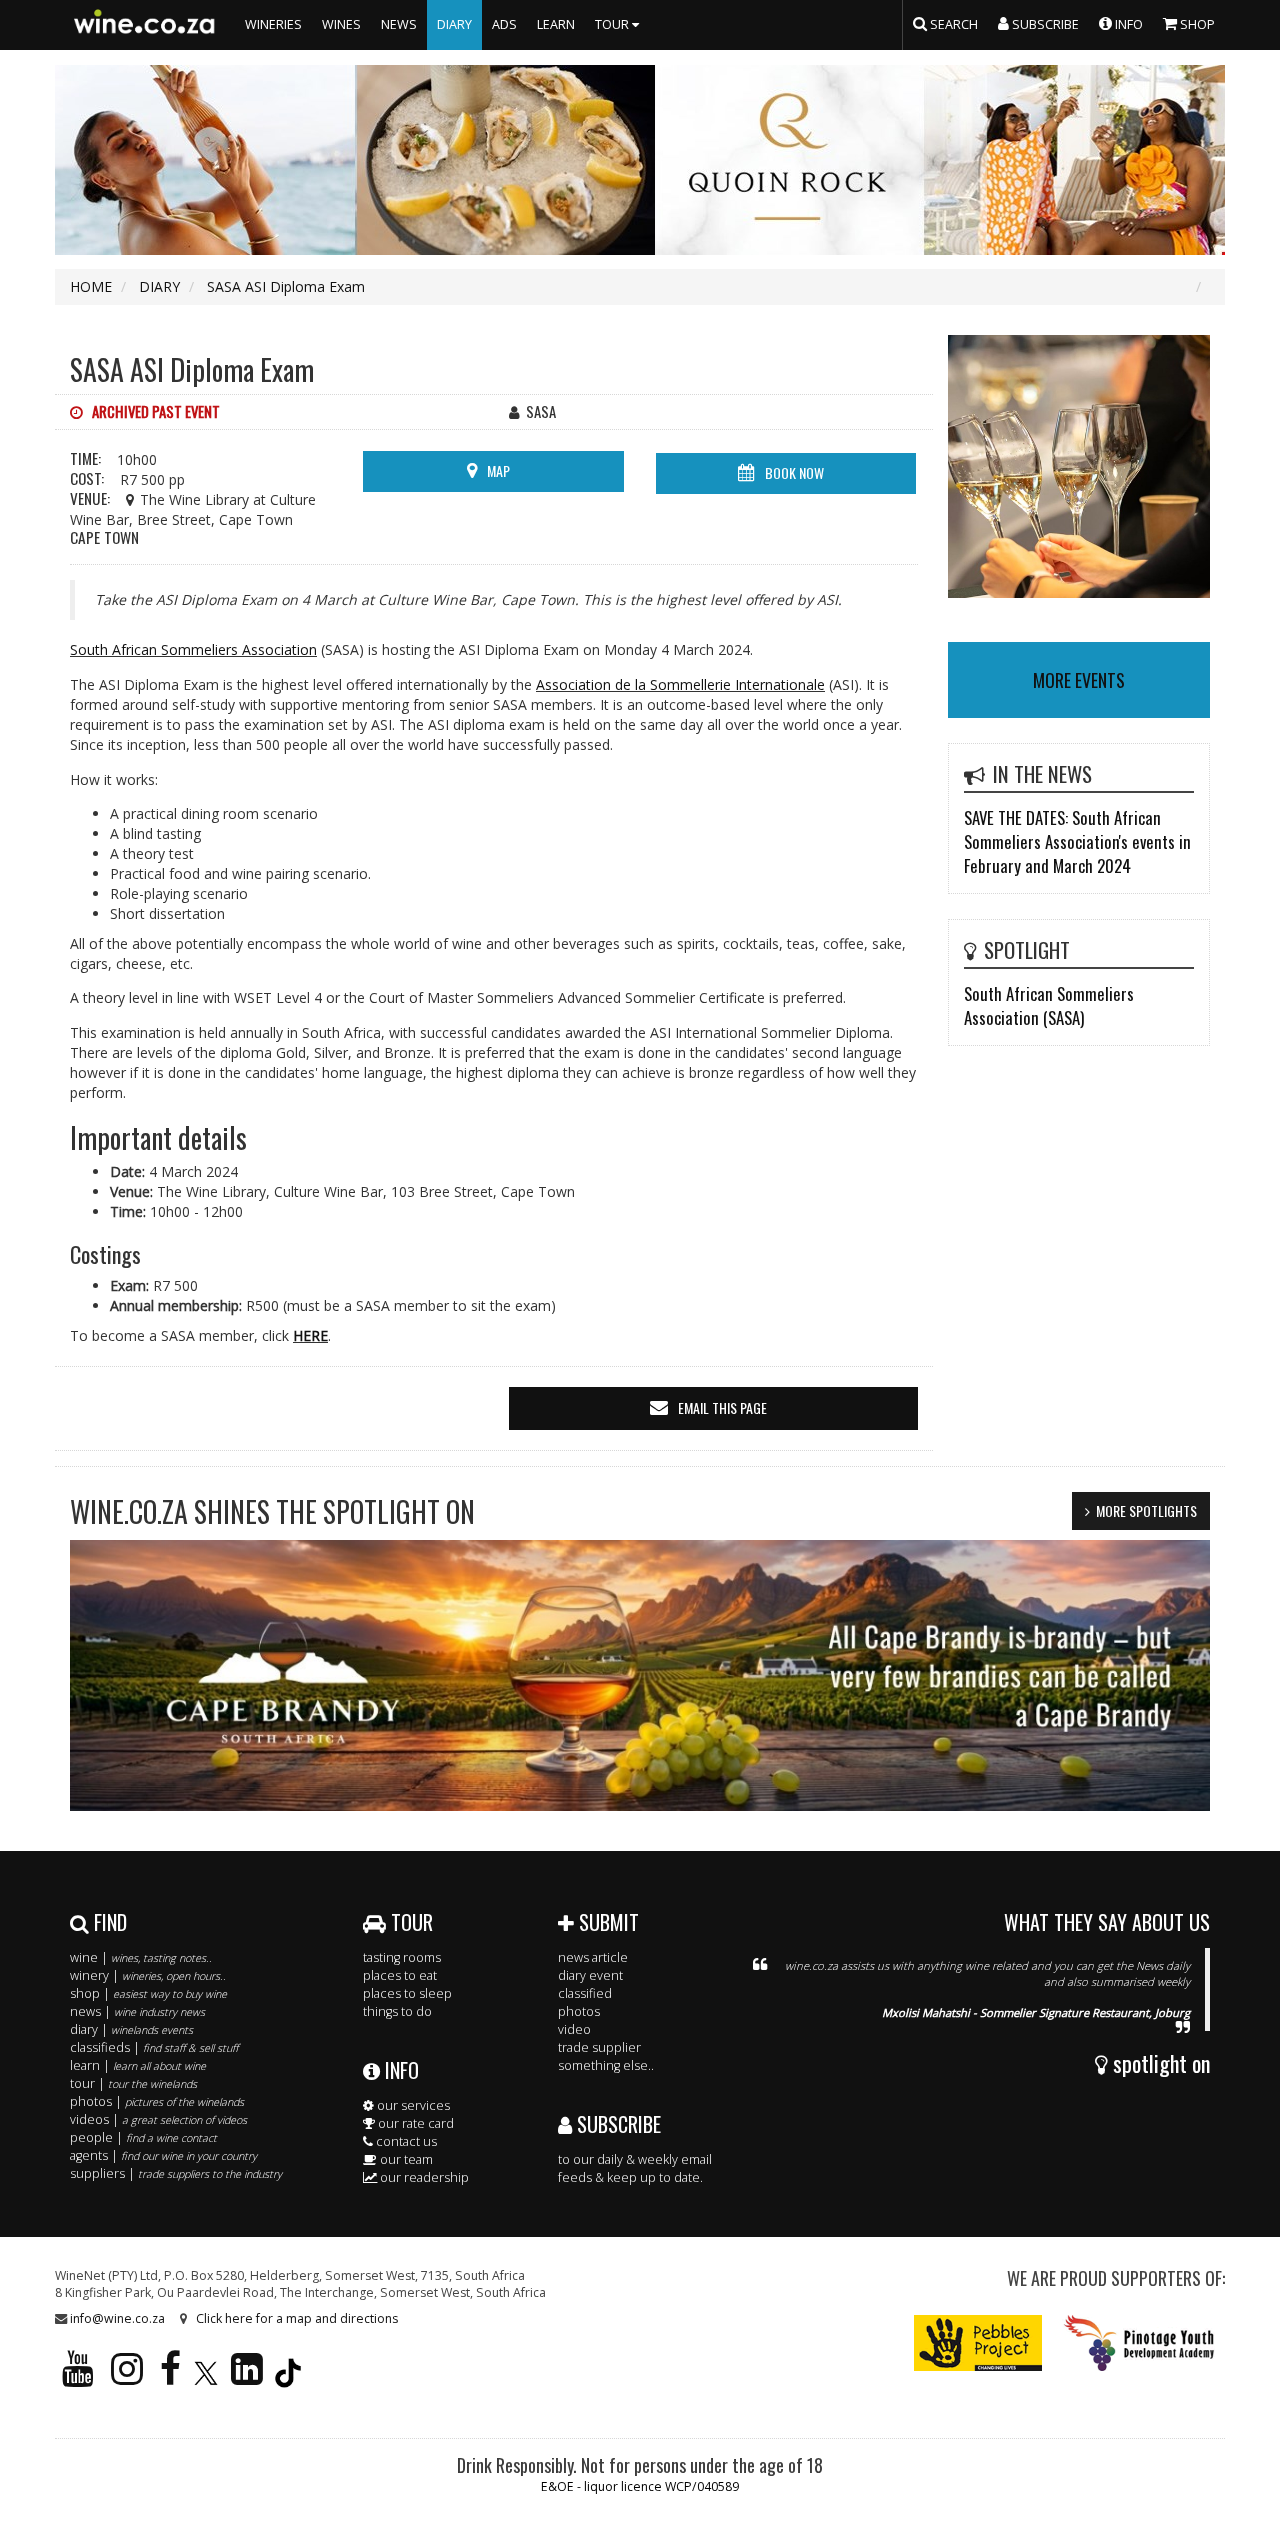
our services (412, 2105)
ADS (504, 24)
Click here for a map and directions (297, 2318)
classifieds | (154, 2047)
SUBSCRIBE (616, 2124)
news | (137, 2011)
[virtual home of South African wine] (145, 25)
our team (405, 2159)
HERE (310, 1335)
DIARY (454, 24)
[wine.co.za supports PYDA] (1138, 2342)
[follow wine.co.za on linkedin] (247, 2377)
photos (579, 2011)
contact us (405, 2141)
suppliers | (176, 2173)
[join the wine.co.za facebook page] (170, 2377)
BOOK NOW (794, 472)
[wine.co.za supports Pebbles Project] (978, 2342)
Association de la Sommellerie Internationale (680, 684)
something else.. (606, 2065)
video (574, 2029)
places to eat (400, 1975)
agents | (163, 2155)
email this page (722, 1407)
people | (143, 2137)
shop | (148, 1993)
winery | (148, 1975)
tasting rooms (402, 1957)
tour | (133, 2083)
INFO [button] (1127, 24)
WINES (341, 24)
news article (593, 1957)
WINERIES (273, 24)
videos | (158, 2119)
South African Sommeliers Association (193, 649)
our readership (423, 2177)
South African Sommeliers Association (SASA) (1049, 1005)
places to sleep (407, 1993)
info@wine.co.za (117, 2318)
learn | (138, 2065)
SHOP (1196, 24)
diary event (590, 1975)
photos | (157, 2101)
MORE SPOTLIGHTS (1146, 1510)
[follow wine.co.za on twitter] (206, 2377)
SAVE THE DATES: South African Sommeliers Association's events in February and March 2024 (1077, 841)
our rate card (414, 2123)
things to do (397, 2011)
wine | (141, 1957)
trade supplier (599, 2047)
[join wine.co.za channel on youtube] (78, 2377)
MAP (498, 470)
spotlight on (1159, 2063)
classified (585, 1993)
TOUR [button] (613, 24)
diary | (131, 2029)
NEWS (399, 24)
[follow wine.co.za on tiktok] (288, 2377)
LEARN (556, 24)
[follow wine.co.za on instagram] (127, 2377)
